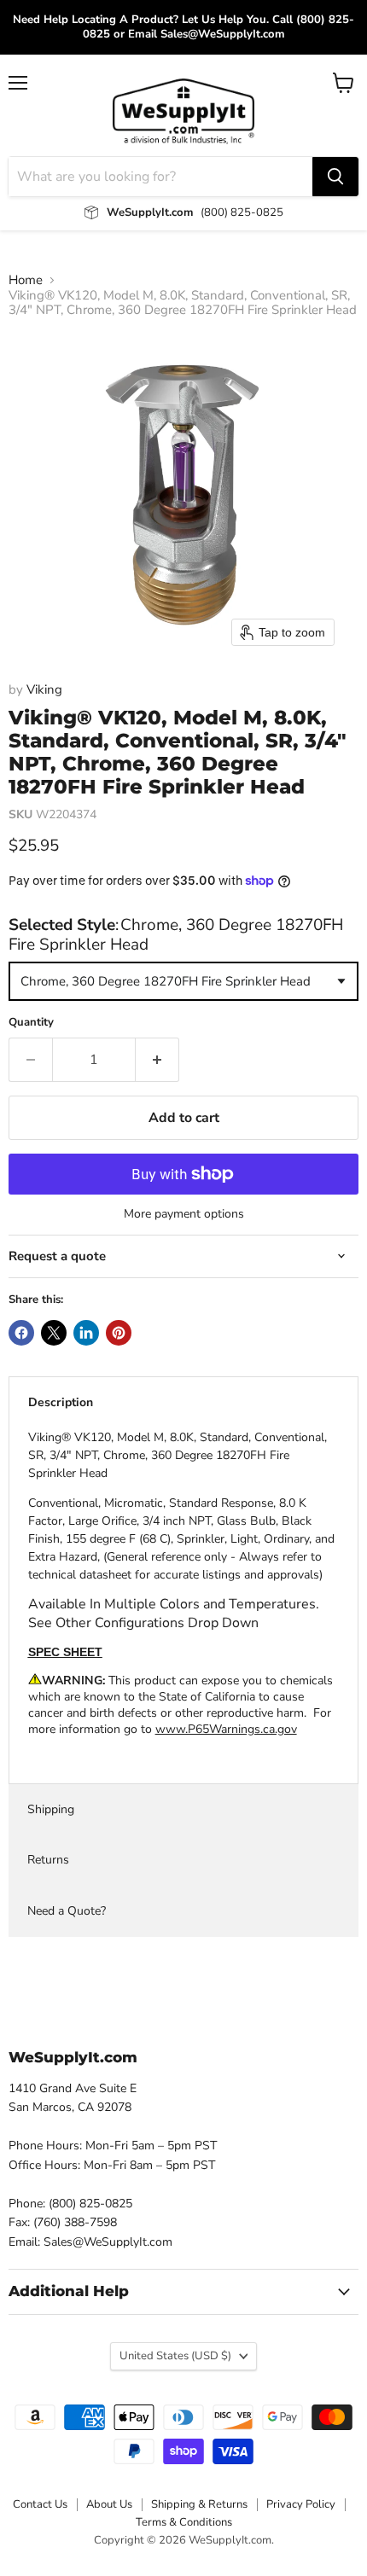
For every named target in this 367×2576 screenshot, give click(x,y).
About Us (109, 2504)
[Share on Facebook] (21, 1333)
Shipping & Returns (199, 2504)
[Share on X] (54, 1333)
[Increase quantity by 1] (157, 1060)
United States (175, 2356)
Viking (44, 689)
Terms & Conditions (184, 2522)
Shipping (51, 1809)
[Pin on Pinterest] (119, 1333)
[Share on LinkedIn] (86, 1333)
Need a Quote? (67, 1911)
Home (26, 280)
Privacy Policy (301, 2504)
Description (61, 1402)
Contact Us (40, 2504)
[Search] (335, 177)
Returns (48, 1860)
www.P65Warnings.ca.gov (226, 1729)
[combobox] (183, 981)
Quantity (31, 1023)
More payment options (184, 1214)
